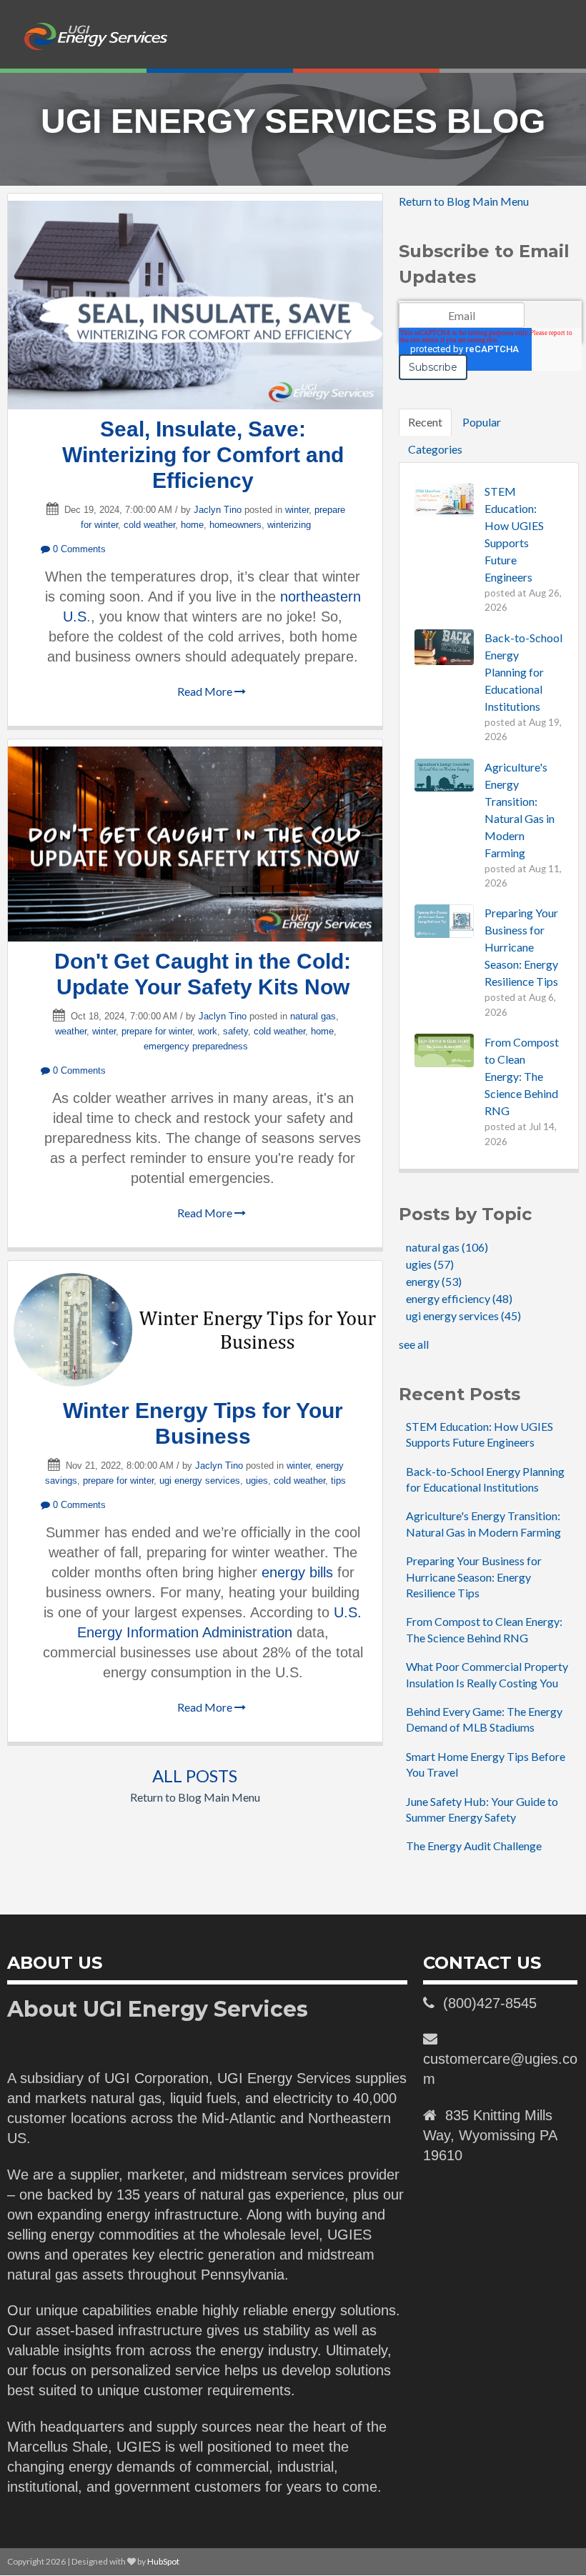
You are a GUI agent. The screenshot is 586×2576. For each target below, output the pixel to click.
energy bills (297, 1572)
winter (297, 510)
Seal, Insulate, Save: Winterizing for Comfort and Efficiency (203, 455)
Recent (425, 422)
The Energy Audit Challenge (474, 1846)
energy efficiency (459, 1298)
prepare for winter (157, 1031)
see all (414, 1344)
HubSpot (163, 2561)
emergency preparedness (196, 1046)
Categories (435, 449)
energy (434, 1281)
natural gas (313, 1016)
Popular (482, 422)
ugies (257, 1481)
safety (235, 1031)
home (192, 525)
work (208, 1031)
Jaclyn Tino (218, 510)
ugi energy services (200, 1481)
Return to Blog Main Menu (195, 1797)
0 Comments (78, 549)
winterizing (289, 525)
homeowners (235, 525)
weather (71, 1031)
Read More (206, 691)
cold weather (149, 525)
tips (338, 1481)
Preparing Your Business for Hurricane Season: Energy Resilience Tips (474, 1577)
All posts (195, 1776)
